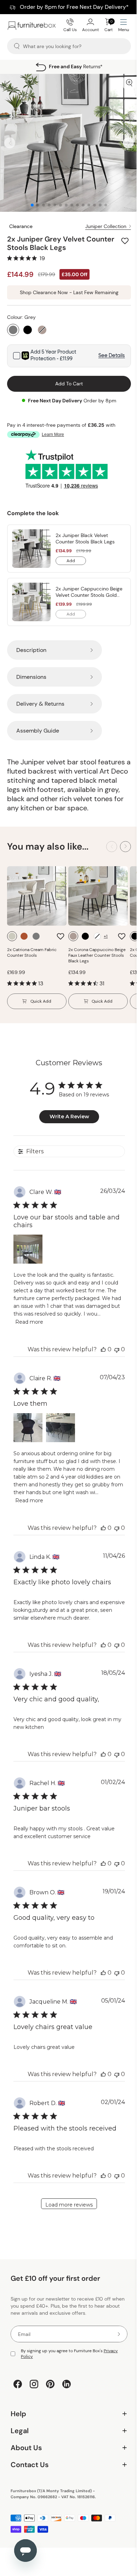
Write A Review (67, 1111)
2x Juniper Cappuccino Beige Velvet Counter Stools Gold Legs (87, 587)
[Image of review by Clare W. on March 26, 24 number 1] (28, 1244)
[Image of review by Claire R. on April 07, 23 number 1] (28, 1422)
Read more (46, 1317)
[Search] (17, 46)
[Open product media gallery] (124, 83)
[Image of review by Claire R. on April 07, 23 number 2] (60, 1422)
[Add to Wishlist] (120, 235)
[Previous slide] (10, 140)
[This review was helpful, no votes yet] (98, 1344)
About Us (66, 2443)
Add (76, 556)
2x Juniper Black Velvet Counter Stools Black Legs (85, 533)
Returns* (76, 66)
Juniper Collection (100, 221)
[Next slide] (123, 140)
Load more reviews (67, 2199)
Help (66, 2409)
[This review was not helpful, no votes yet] (111, 1344)
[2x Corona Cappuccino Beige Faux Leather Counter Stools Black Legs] (98, 891)
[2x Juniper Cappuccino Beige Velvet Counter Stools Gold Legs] (31, 597)
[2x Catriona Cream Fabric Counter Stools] (37, 891)
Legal (66, 2426)
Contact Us (66, 2460)
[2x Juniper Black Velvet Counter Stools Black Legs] (31, 543)
